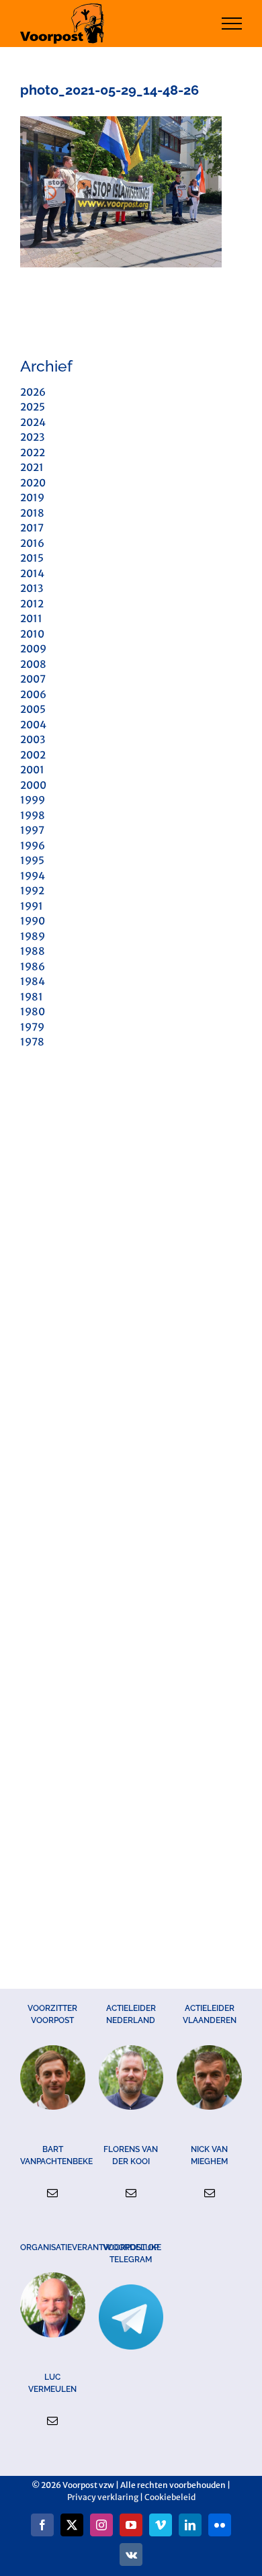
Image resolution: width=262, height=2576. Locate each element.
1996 (33, 846)
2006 (33, 694)
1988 (33, 951)
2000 (33, 785)
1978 (32, 1042)
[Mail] (52, 2193)
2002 (33, 755)
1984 (33, 981)
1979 (32, 1027)
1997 (32, 830)
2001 (32, 770)
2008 (33, 664)
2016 (32, 543)
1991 (32, 906)
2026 (33, 392)
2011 (31, 618)
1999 (33, 800)
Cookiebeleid (170, 2497)
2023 (32, 437)
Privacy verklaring (103, 2497)
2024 (33, 422)
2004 (33, 725)
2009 (33, 649)
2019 (32, 498)
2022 (33, 453)
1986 (33, 967)
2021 (32, 467)
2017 (32, 528)
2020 (33, 483)
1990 (33, 921)
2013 (32, 588)
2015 (32, 558)
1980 (33, 1012)
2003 (33, 739)
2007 (33, 679)
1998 (33, 815)
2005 (33, 709)
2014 (32, 573)
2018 (32, 513)
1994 (33, 876)
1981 (32, 997)
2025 (33, 407)
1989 (33, 936)
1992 (32, 891)
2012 (32, 604)
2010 (32, 634)
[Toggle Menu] (232, 24)
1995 (32, 860)
